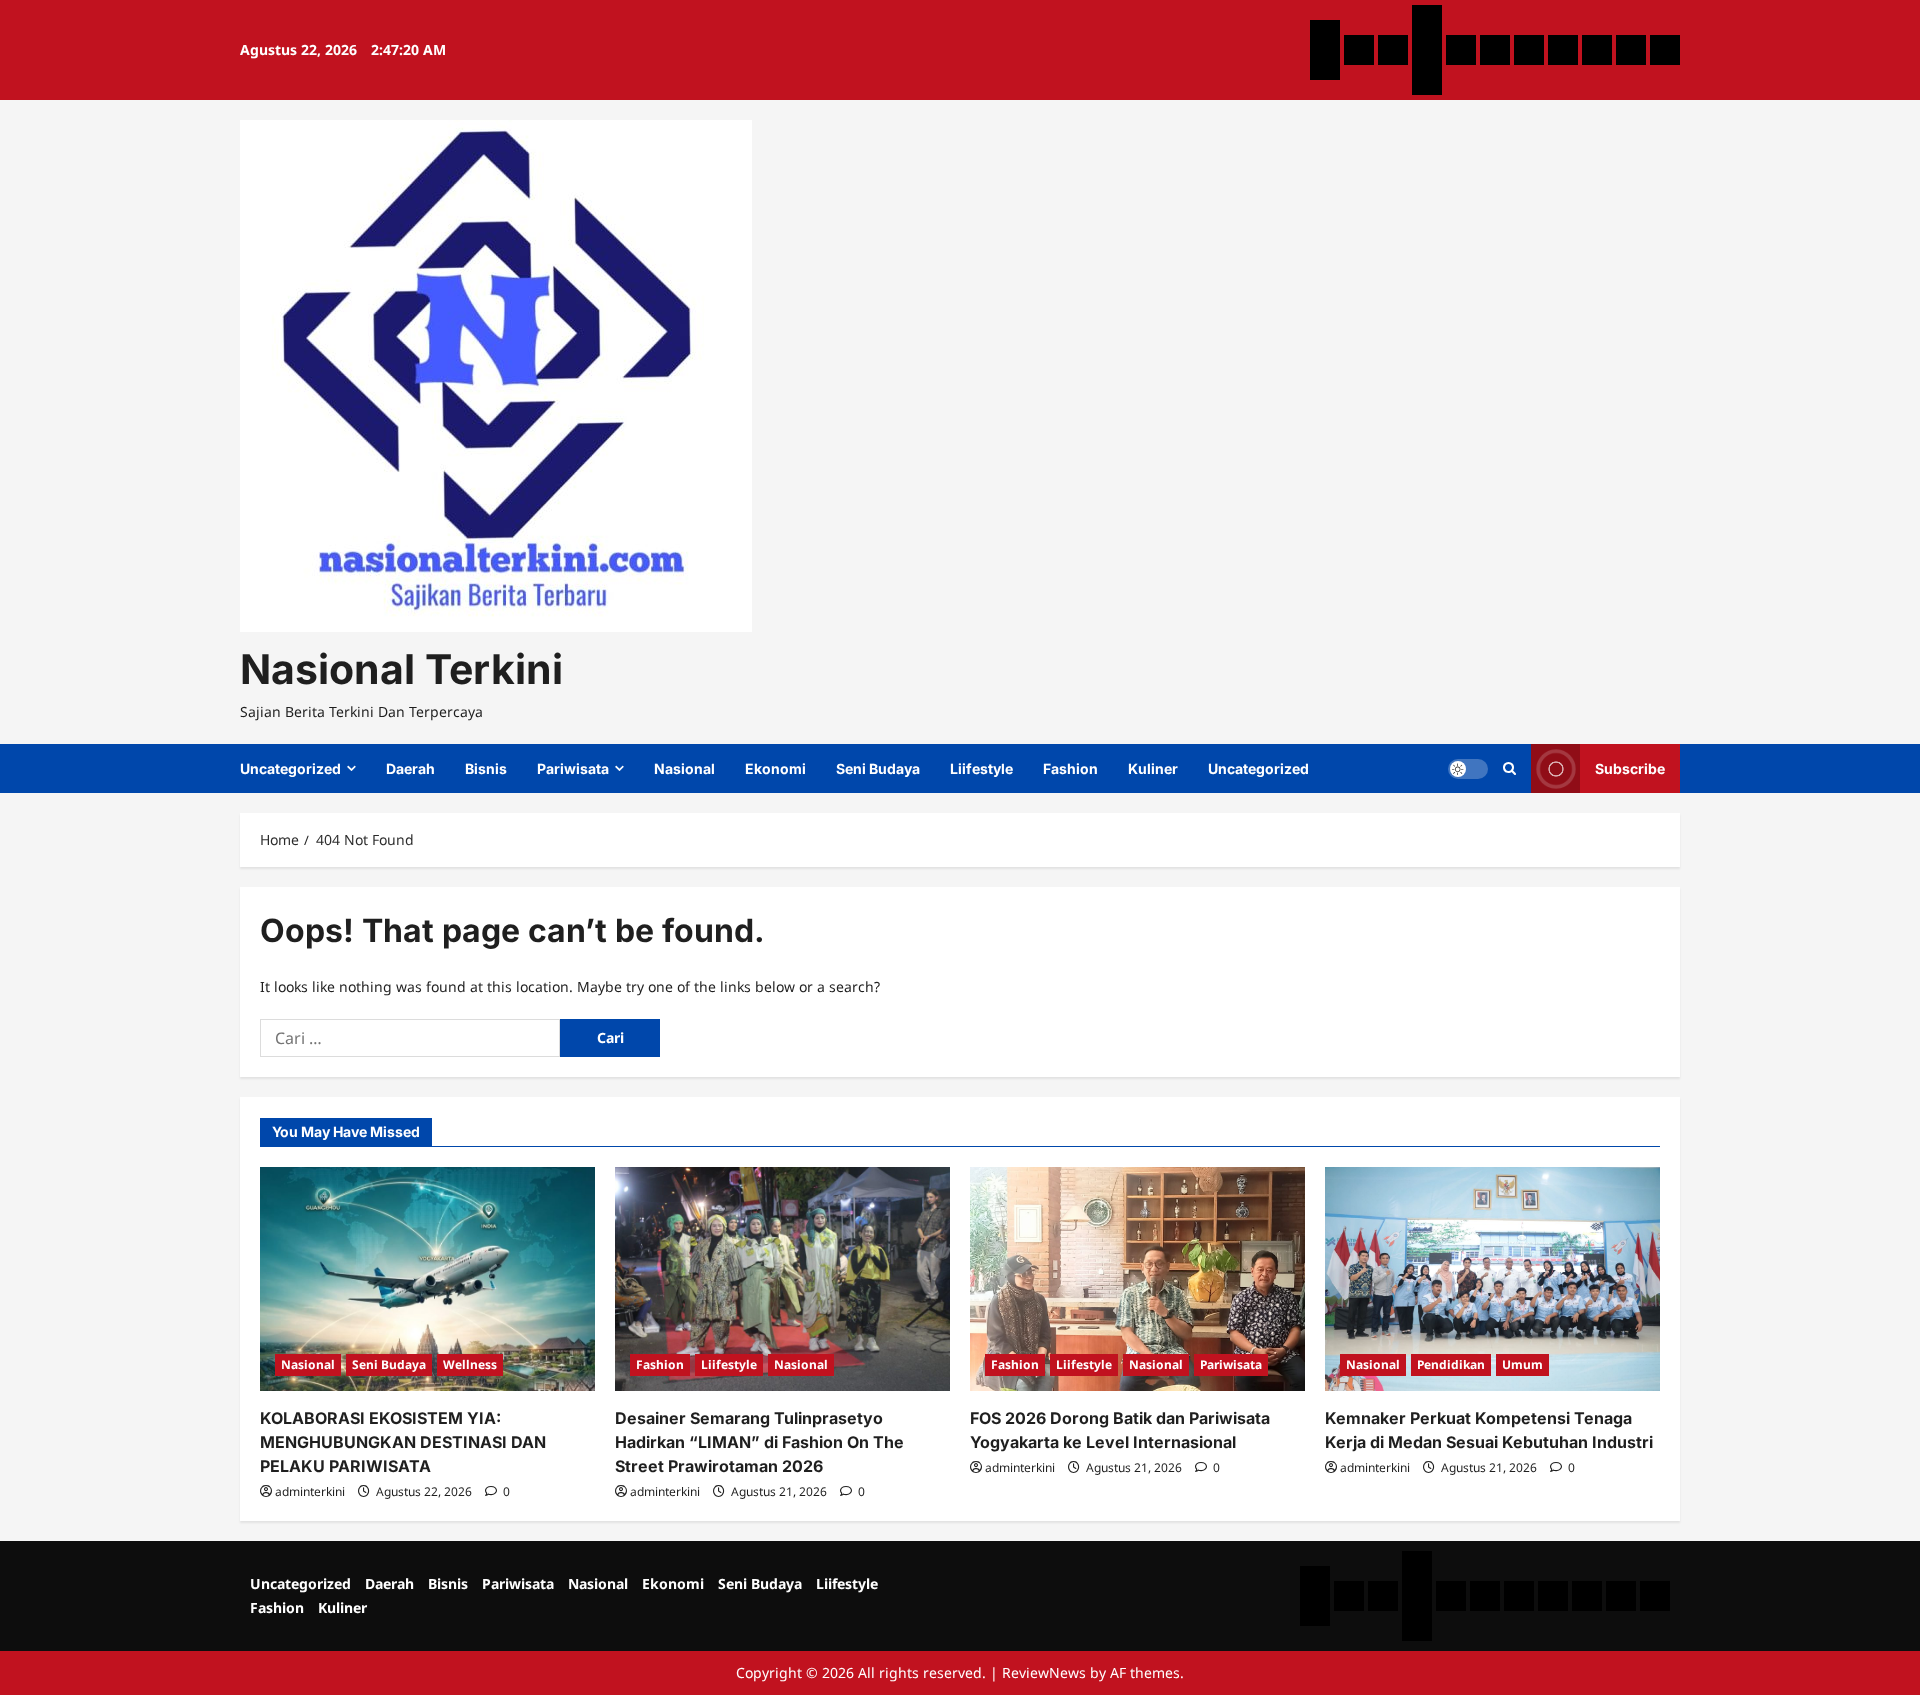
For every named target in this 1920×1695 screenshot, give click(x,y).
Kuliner (1153, 768)
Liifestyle (981, 768)
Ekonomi (775, 768)
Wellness (470, 1364)
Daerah (410, 768)
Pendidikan (1451, 1364)
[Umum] (1427, 50)
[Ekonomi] (1495, 50)
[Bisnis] (1393, 50)
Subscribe (1630, 768)
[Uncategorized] (1325, 35)
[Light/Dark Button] (1468, 769)
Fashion (1070, 768)
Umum (1522, 1364)
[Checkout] (1427, 80)
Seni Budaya (878, 768)
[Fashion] (1597, 50)
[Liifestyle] (1563, 50)
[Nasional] (1461, 50)
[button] (1509, 769)
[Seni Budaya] (1529, 50)
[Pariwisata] (1427, 20)
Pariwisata (573, 768)
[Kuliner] (1631, 50)
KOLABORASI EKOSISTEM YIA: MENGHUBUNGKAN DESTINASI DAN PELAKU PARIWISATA (403, 1442)
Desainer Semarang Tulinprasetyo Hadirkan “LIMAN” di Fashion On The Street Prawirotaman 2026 (759, 1442)
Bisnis (486, 768)
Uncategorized (290, 768)
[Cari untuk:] (410, 1038)
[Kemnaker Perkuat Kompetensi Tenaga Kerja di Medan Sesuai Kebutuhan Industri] (1492, 1278)
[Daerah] (1359, 50)
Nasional (684, 768)
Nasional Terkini (401, 669)
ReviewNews (1044, 1672)
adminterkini (310, 1491)
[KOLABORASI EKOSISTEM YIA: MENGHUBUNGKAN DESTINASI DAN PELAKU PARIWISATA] (427, 1278)
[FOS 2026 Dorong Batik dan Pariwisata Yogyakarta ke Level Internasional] (1137, 1278)
